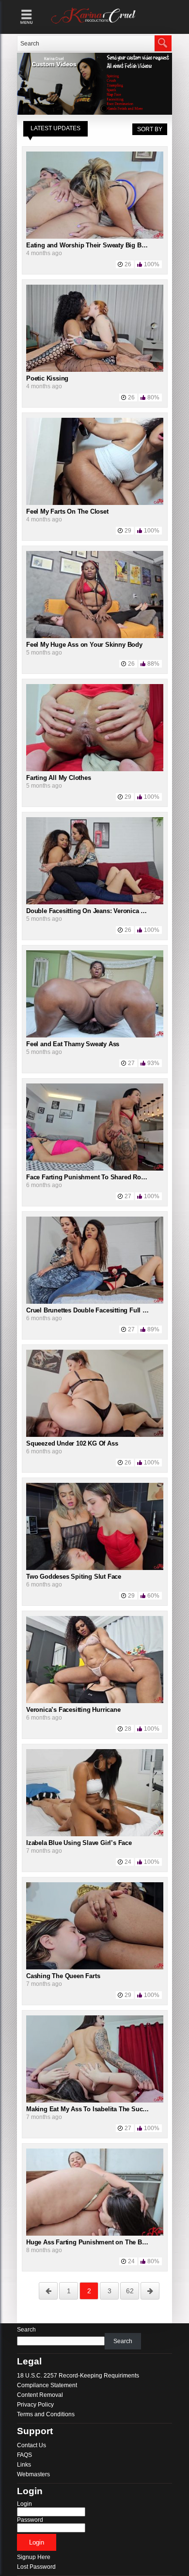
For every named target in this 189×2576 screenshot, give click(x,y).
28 (128, 1729)
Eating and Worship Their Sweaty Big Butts (89, 245)
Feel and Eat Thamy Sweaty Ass (73, 1044)
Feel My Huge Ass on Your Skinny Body (84, 645)
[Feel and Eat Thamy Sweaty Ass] (95, 1036)
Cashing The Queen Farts (63, 1976)
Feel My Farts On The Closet (67, 511)
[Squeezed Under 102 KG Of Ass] (95, 1435)
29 (128, 531)
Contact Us (31, 2445)
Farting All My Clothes (59, 778)
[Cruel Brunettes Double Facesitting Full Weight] (95, 1302)
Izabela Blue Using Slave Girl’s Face (79, 1843)
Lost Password (36, 2567)
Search (26, 2330)
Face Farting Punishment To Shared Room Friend (99, 1177)
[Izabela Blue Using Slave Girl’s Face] (95, 1834)
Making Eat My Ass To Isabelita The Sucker (89, 2109)
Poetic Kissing (47, 378)
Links (24, 2465)
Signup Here (34, 2557)
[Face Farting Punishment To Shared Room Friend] (95, 1169)
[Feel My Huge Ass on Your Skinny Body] (95, 636)
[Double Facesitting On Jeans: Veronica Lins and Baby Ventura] (95, 902)
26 (128, 264)
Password (30, 2520)
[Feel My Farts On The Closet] (95, 503)
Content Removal (40, 2395)
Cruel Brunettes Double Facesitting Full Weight (94, 1310)
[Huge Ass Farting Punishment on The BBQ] (95, 2234)
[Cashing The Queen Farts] (95, 1967)
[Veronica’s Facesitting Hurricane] (95, 1701)
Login (24, 2504)
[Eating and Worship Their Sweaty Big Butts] (95, 237)
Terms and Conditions (46, 2414)
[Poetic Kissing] (95, 370)
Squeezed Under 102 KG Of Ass (72, 1443)
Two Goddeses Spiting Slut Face (74, 1577)
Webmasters (33, 2474)
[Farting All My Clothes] (95, 769)
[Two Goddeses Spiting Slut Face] (95, 1568)
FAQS (24, 2455)
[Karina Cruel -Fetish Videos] (94, 24)
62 (130, 2291)
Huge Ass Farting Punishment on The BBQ (88, 2242)
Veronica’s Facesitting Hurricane (73, 1710)
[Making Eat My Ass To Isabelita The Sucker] (95, 2101)
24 (128, 1862)
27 (131, 1063)
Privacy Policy (35, 2405)
